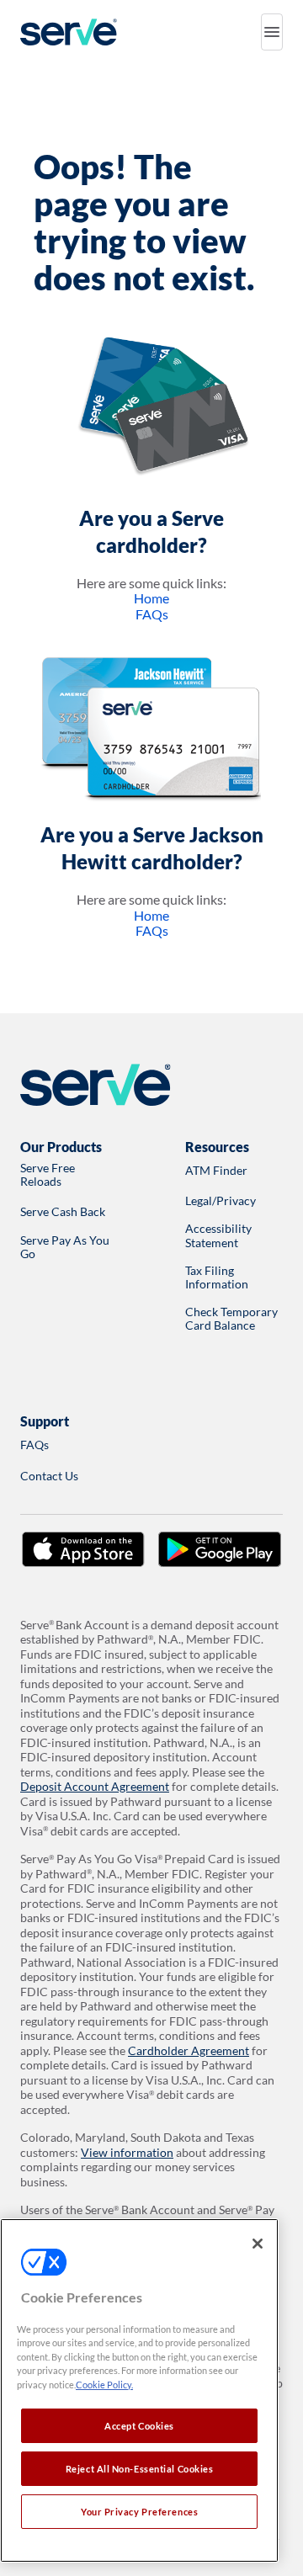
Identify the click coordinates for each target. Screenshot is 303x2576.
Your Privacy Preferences (139, 2512)
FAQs (152, 614)
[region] (139, 2390)
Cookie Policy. (104, 2385)
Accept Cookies (139, 2426)
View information (127, 2152)
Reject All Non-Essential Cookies (140, 2469)
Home (151, 598)
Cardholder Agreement (189, 2050)
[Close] (258, 2244)
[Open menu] (272, 32)
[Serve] (69, 32)
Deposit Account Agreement (95, 1786)
